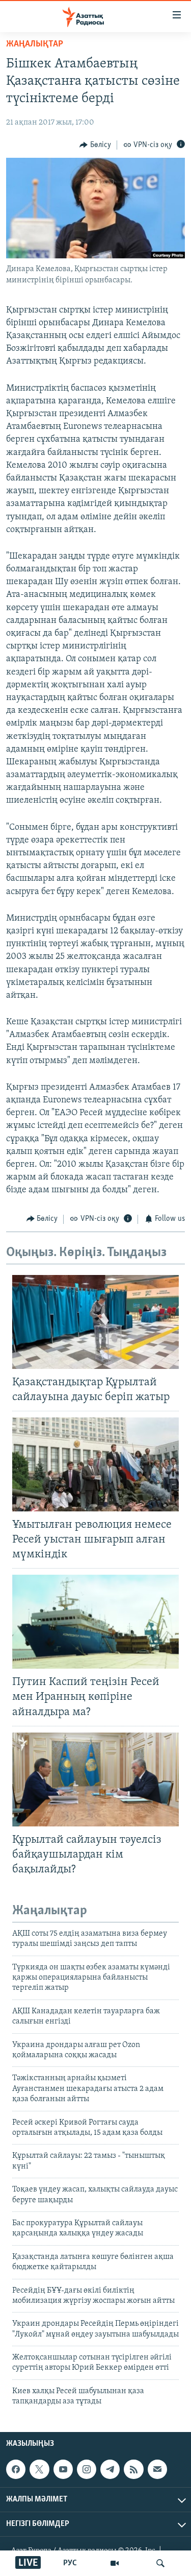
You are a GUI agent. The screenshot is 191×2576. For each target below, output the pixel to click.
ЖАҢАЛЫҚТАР (35, 44)
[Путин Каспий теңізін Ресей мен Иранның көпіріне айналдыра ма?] (95, 1622)
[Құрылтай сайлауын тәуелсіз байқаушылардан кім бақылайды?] (95, 1779)
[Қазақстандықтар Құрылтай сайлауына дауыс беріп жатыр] (95, 1322)
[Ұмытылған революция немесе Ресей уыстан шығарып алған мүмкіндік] (95, 1464)
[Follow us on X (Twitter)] (39, 2469)
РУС (70, 2563)
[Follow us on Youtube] (63, 2469)
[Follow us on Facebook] (16, 2469)
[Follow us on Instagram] (87, 2469)
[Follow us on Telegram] (110, 2469)
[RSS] (133, 2469)
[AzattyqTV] (115, 2563)
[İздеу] (160, 2563)
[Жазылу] (157, 2469)
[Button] (95, 145)
